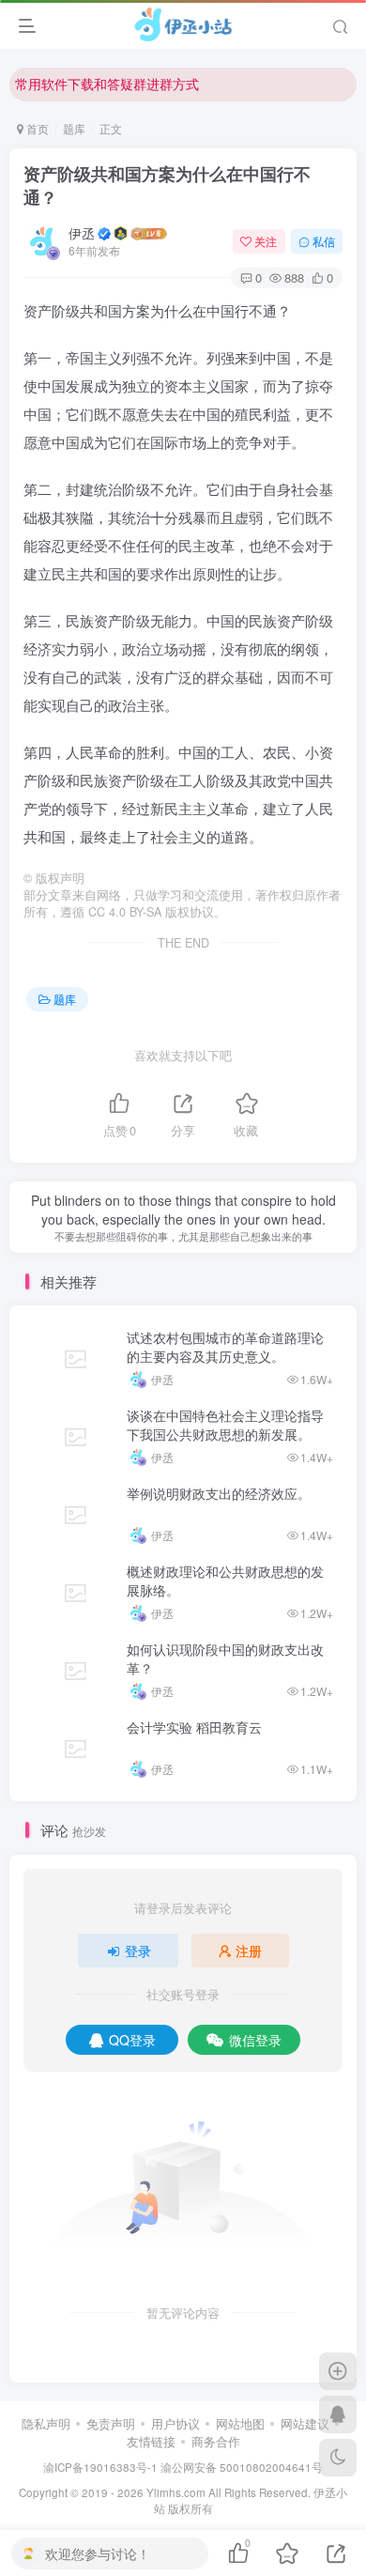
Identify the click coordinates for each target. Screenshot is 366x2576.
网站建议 (305, 2423)
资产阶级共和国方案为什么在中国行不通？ (167, 185)
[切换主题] (338, 2458)
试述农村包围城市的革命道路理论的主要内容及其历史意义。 (225, 1347)
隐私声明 (46, 2423)
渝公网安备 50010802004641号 (242, 2467)
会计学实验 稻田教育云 (194, 1727)
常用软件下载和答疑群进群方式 (107, 71)
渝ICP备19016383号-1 (100, 2467)
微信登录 (255, 2040)
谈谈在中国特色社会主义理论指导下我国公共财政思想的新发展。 (225, 1425)
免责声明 (111, 2423)
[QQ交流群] (338, 2414)
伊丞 (82, 233)
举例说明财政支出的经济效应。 (219, 1493)
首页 (36, 128)
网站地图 (240, 2423)
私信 (324, 241)
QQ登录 (132, 2040)
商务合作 (216, 2441)
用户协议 (175, 2423)
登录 (138, 1951)
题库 (74, 128)
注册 (249, 1951)
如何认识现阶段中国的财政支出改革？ (225, 1658)
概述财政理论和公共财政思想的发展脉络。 (225, 1581)
